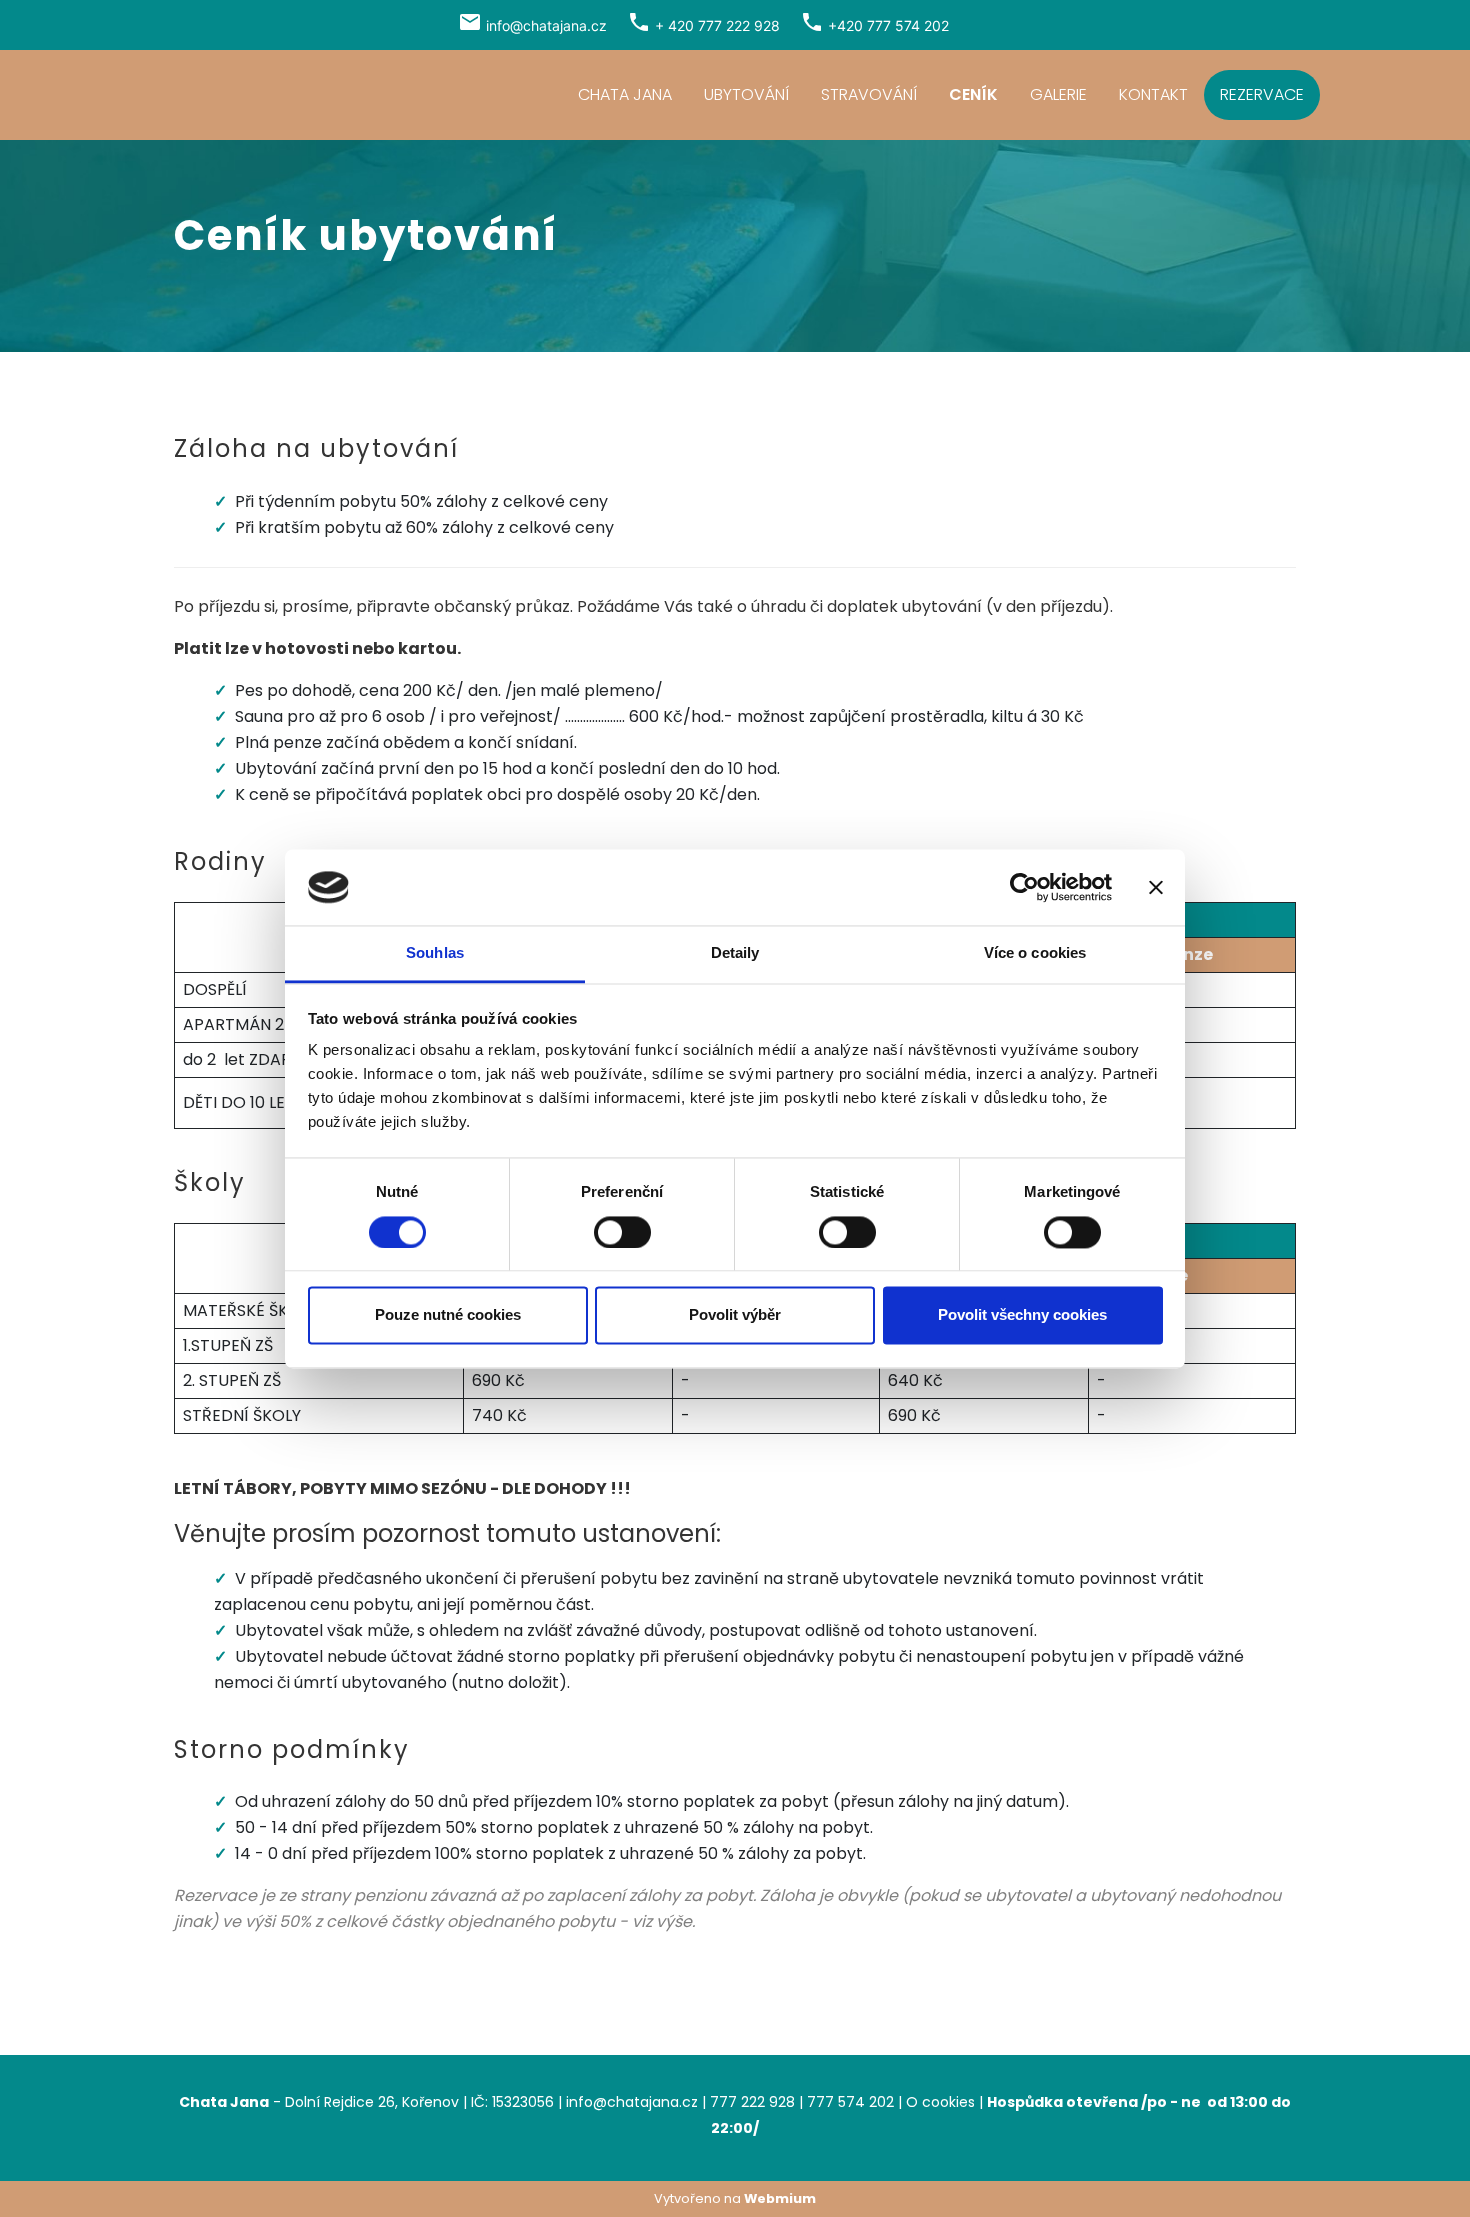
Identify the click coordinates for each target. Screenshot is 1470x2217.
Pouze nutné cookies (448, 1315)
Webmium (780, 2198)
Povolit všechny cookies (1022, 1315)
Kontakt (1153, 94)
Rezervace (1262, 94)
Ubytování (746, 94)
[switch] (622, 1232)
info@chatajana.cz (546, 25)
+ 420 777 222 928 (717, 25)
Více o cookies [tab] (1035, 953)
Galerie (1058, 94)
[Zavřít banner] (1156, 887)
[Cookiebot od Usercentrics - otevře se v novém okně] (1024, 887)
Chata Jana (625, 94)
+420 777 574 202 (888, 25)
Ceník (973, 94)
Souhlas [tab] (435, 953)
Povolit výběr (735, 1315)
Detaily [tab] (735, 953)
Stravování (869, 94)
